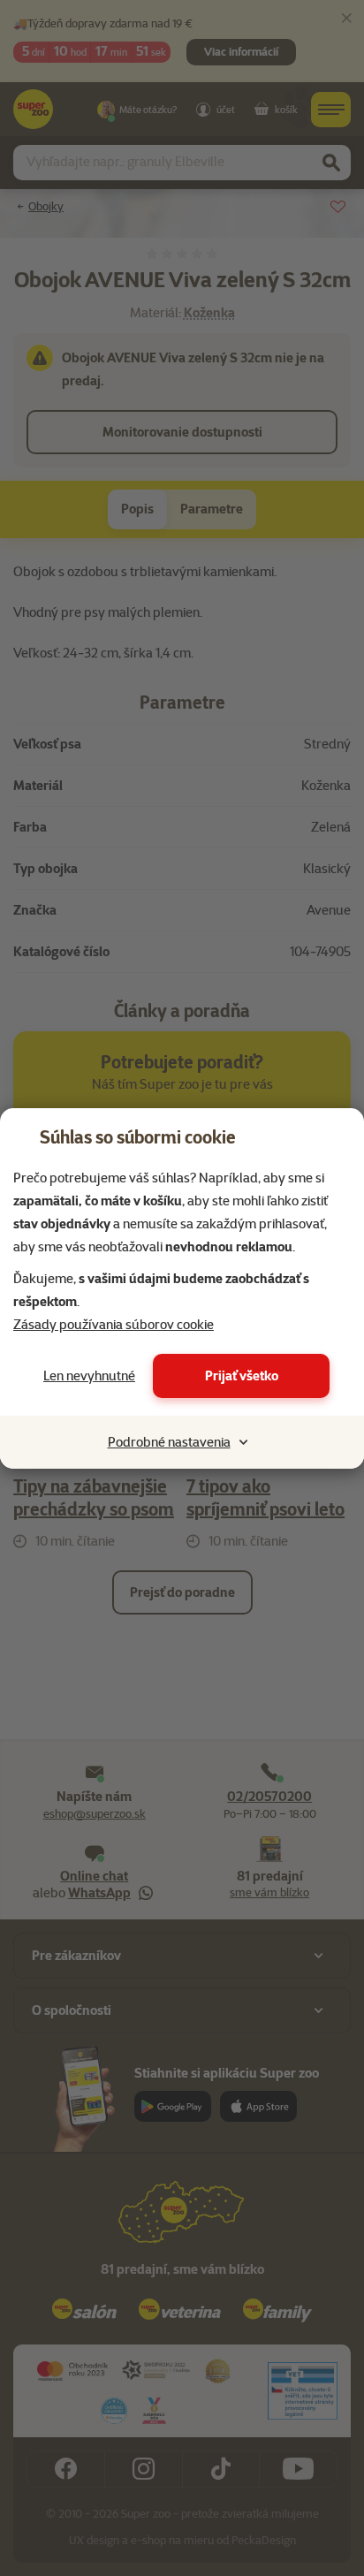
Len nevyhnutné (89, 1376)
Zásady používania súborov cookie (114, 1325)
